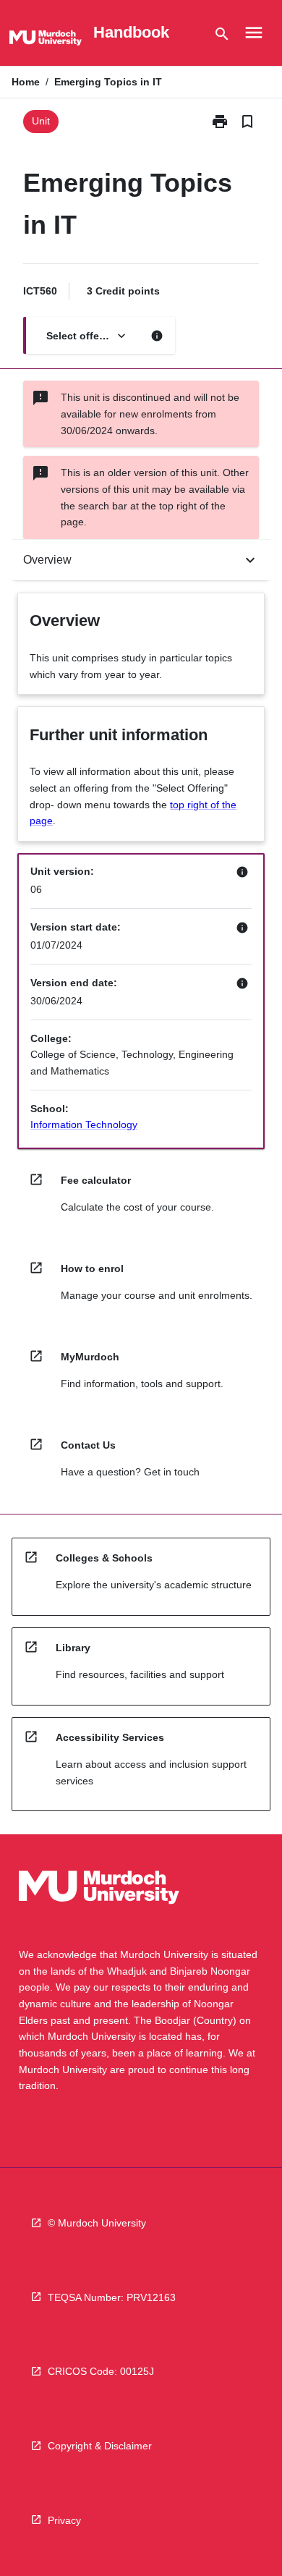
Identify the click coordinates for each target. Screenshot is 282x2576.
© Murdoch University (97, 2223)
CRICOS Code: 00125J (101, 2371)
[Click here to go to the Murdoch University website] (46, 41)
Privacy (64, 2520)
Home (26, 82)
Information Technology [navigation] (84, 1124)
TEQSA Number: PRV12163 (112, 2297)
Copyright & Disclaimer (100, 2446)
